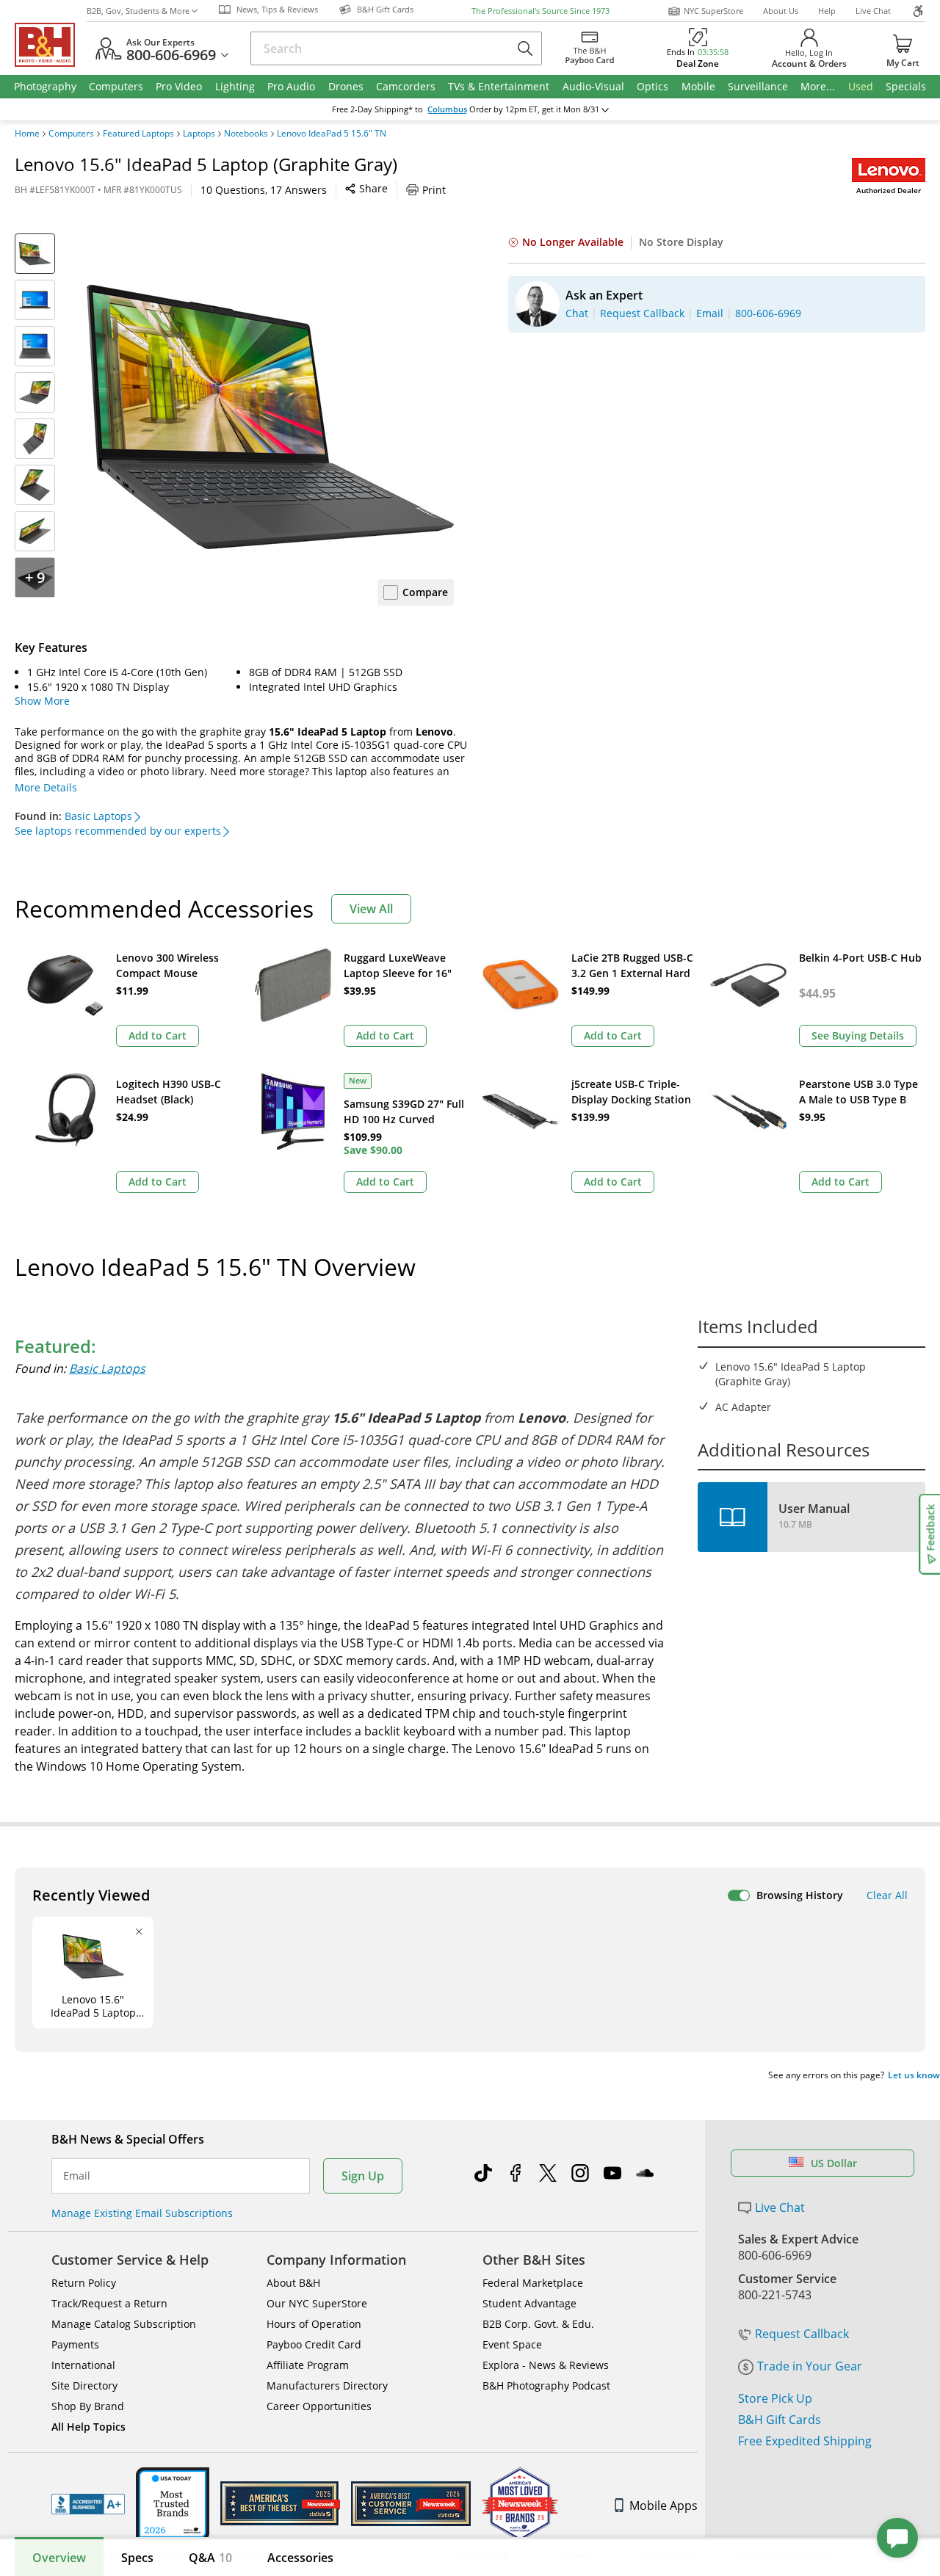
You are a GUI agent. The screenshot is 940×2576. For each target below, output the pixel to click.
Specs (137, 2558)
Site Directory (84, 2385)
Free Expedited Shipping (805, 2441)
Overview (59, 2558)
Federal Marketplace (533, 2283)
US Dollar (834, 2163)
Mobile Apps (664, 2506)
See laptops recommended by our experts (118, 831)
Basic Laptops (98, 816)
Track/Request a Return (109, 2303)
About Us (781, 11)
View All (371, 909)
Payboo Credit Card (314, 2344)
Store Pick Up (775, 2398)
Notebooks (246, 134)
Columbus (447, 109)
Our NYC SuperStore (317, 2303)
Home (27, 134)
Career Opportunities (319, 2406)
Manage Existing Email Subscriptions (142, 2213)
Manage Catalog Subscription (124, 2324)
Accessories (300, 2558)
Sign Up (363, 2176)
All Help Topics (88, 2427)
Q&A (210, 2558)
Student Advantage (529, 2303)
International (83, 2365)
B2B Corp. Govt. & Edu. (538, 2324)
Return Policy (84, 2283)
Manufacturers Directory (327, 2385)
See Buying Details (858, 1035)
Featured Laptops (138, 134)
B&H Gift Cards (780, 2420)
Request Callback (802, 2334)
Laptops (199, 134)
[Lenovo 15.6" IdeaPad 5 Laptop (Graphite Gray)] (270, 417)
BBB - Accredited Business (88, 2504)
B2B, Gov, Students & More (138, 11)
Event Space (512, 2344)
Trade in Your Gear (810, 2366)
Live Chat (873, 11)
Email (77, 2176)
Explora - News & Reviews (546, 2365)
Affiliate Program (308, 2365)
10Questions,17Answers (264, 190)
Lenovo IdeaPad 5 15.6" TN (332, 134)
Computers (71, 134)
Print (434, 190)
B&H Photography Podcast (546, 2385)
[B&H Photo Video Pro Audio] (51, 45)
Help (827, 11)
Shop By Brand (88, 2406)
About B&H (293, 2283)
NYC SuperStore (713, 11)
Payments (75, 2344)
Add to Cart (158, 1035)
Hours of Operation (314, 2324)
